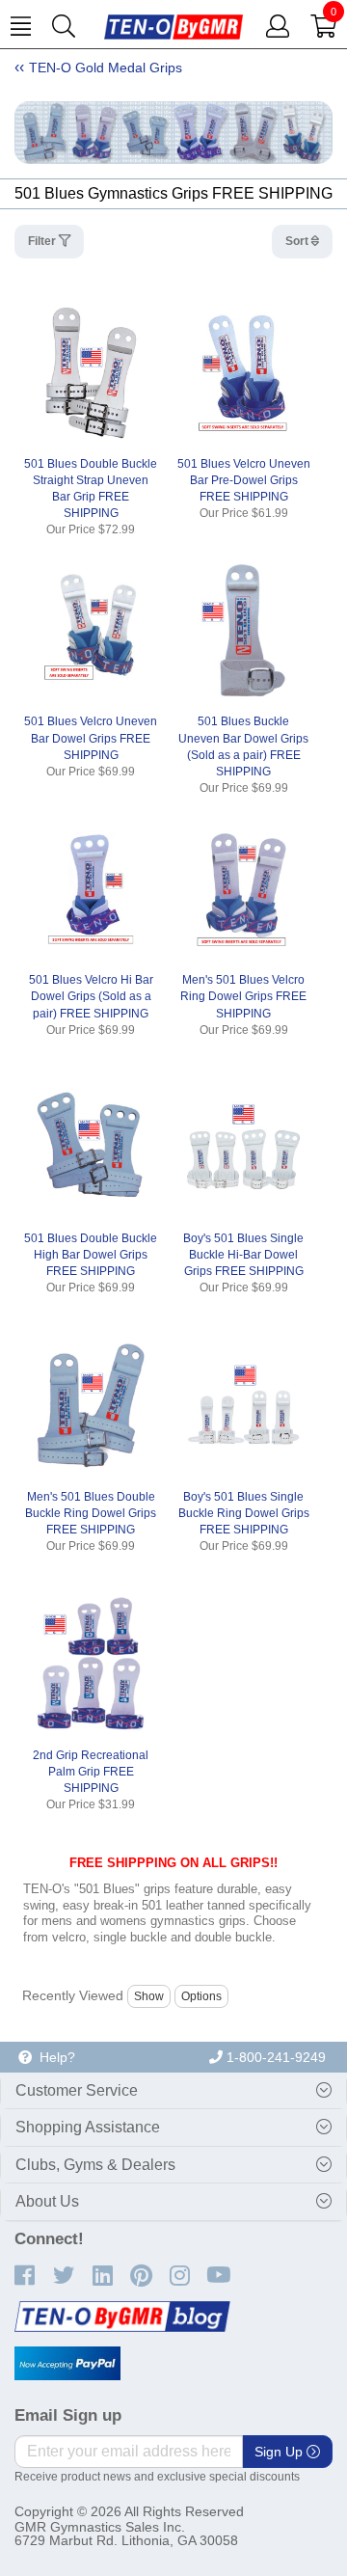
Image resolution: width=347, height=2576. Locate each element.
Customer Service (77, 2090)
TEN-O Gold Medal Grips (106, 68)
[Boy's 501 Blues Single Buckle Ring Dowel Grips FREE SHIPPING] (243, 1406)
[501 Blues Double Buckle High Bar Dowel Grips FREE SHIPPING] (91, 1148)
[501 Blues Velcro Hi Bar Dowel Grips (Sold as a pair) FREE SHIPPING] (91, 889)
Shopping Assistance (88, 2127)
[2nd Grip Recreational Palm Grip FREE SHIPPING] (91, 1664)
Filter (43, 241)
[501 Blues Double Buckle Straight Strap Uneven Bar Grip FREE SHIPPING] (91, 373)
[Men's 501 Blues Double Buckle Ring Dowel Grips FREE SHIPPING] (91, 1406)
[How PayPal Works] (67, 2364)
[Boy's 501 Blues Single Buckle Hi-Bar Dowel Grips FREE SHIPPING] (243, 1148)
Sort (298, 241)
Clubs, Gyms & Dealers (95, 2165)
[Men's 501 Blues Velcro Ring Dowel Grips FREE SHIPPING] (243, 889)
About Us (47, 2201)
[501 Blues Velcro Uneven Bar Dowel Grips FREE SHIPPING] (91, 631)
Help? (53, 2057)
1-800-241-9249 (274, 2057)
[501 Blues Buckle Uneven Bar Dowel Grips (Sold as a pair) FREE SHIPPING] (243, 631)
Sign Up (280, 2452)
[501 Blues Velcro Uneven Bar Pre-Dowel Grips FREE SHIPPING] (243, 373)
